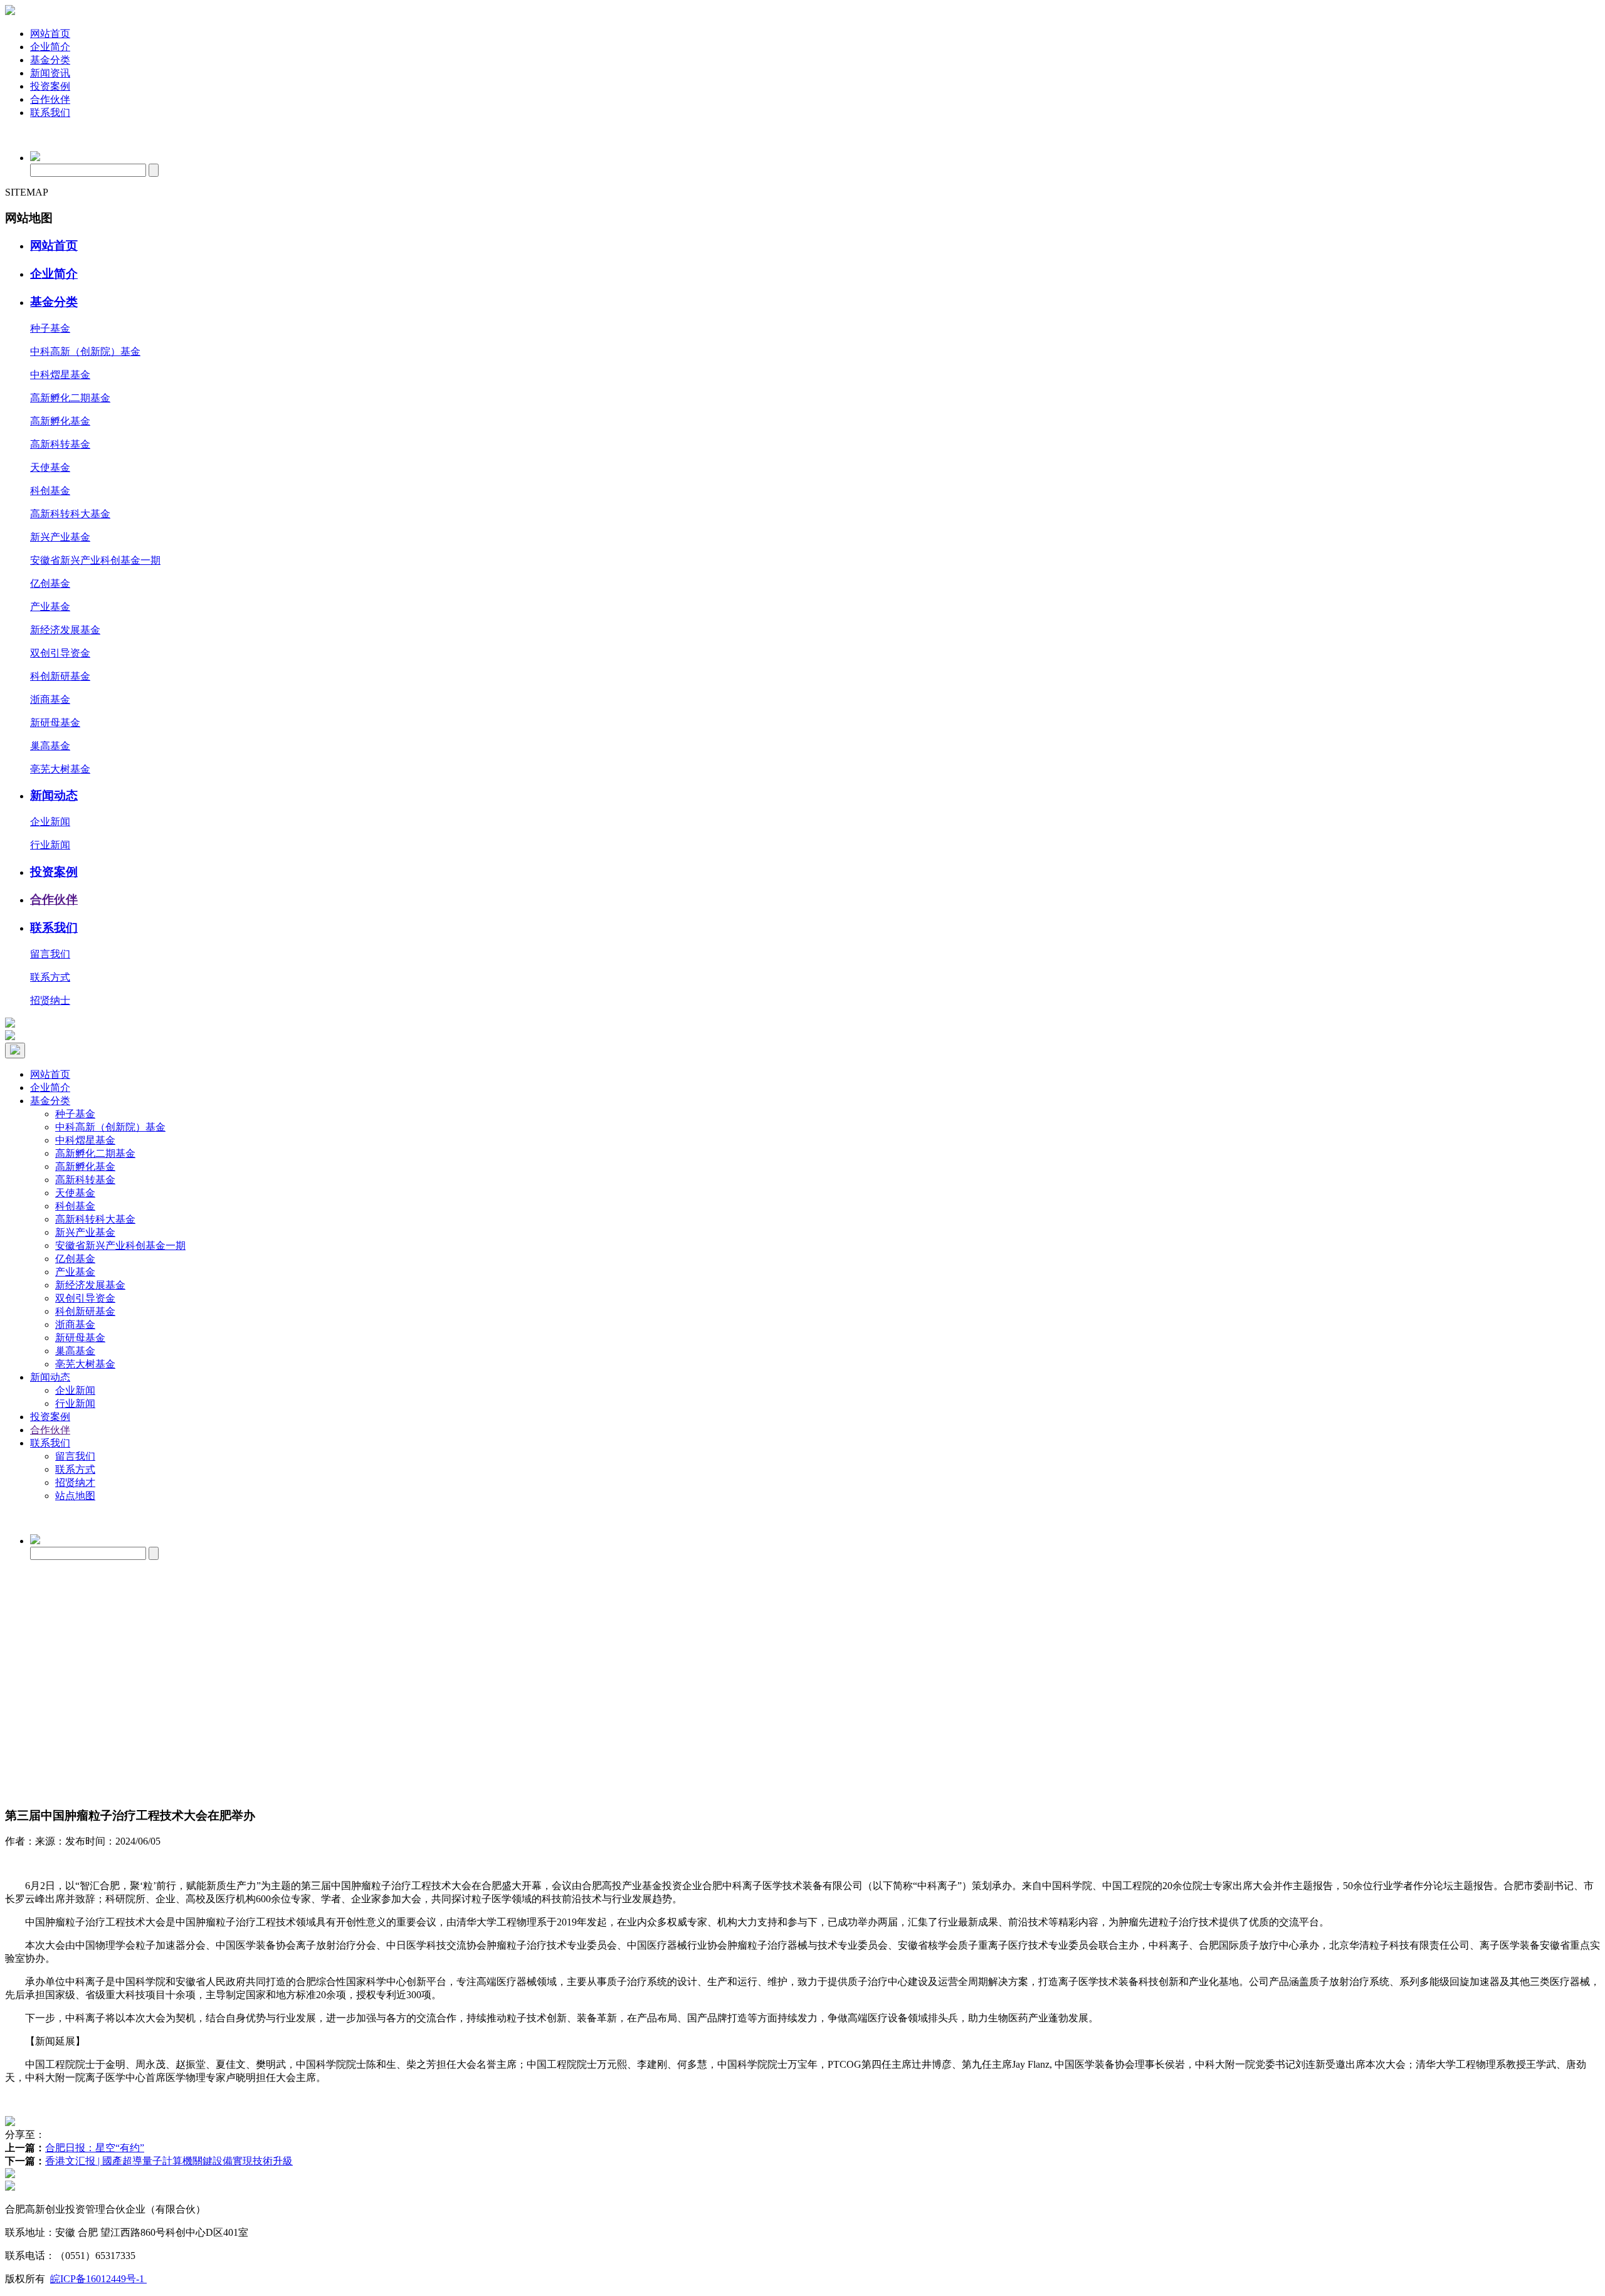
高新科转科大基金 (70, 514)
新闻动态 (54, 795)
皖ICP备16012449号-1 (98, 2279)
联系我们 (50, 113)
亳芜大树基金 (60, 769)
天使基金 (50, 467)
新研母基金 (55, 723)
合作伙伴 (50, 99)
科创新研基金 (60, 676)
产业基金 (50, 607)
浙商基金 (50, 699)
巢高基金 (50, 746)
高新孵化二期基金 (70, 398)
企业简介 (50, 47)
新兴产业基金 (60, 537)
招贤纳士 (50, 1000)
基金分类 (50, 60)
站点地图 (75, 1496)
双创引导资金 (60, 653)
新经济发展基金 (65, 630)
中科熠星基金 (60, 375)
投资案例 (50, 86)
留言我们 (50, 954)
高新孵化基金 (60, 421)
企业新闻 (50, 822)
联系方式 (50, 977)
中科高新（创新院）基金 (85, 351)
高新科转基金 (60, 444)
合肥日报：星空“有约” (95, 2148)
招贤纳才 (75, 1482)
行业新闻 (50, 845)
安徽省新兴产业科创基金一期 (95, 560)
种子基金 (50, 328)
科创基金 (50, 491)
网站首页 (50, 34)
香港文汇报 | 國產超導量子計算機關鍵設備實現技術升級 (169, 2161)
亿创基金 (50, 583)
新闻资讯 (50, 73)
